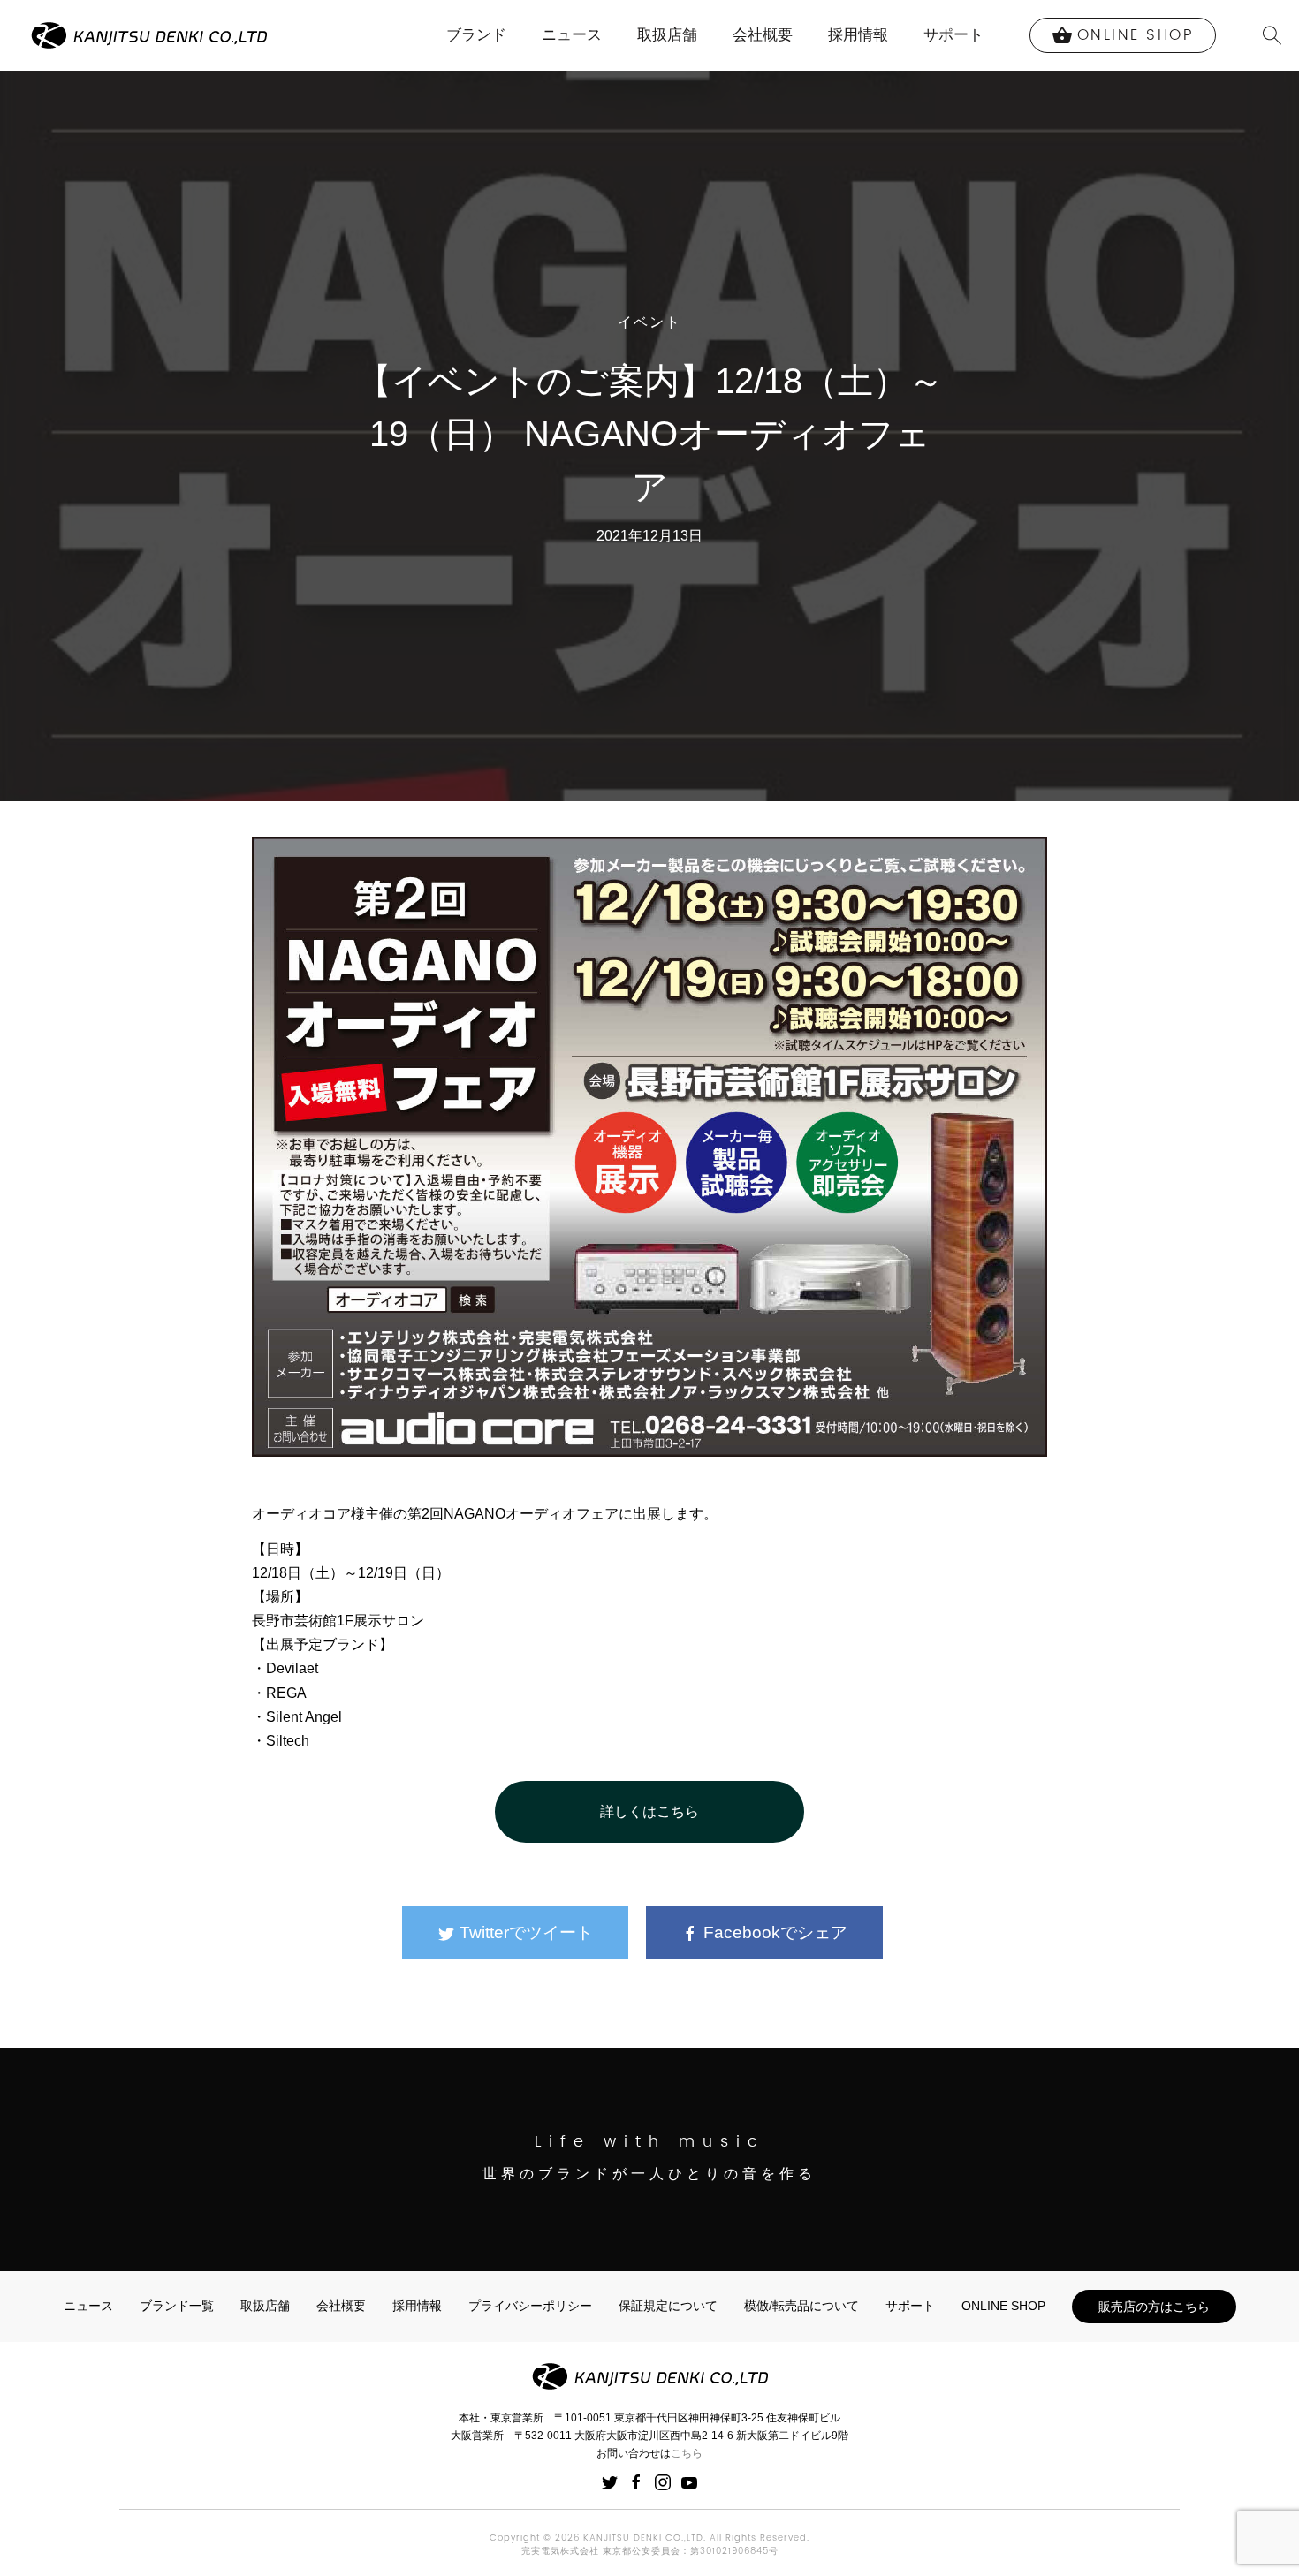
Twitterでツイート (524, 1932)
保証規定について (668, 2306)
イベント (649, 323)
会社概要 (763, 35)
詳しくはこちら (649, 1811)
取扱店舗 (667, 35)
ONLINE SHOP (1003, 2306)
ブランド (476, 35)
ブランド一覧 (177, 2306)
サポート (953, 35)
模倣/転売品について (801, 2306)
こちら (687, 2453)
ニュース (572, 35)
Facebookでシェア (773, 1932)
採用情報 (858, 35)
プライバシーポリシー (530, 2306)
